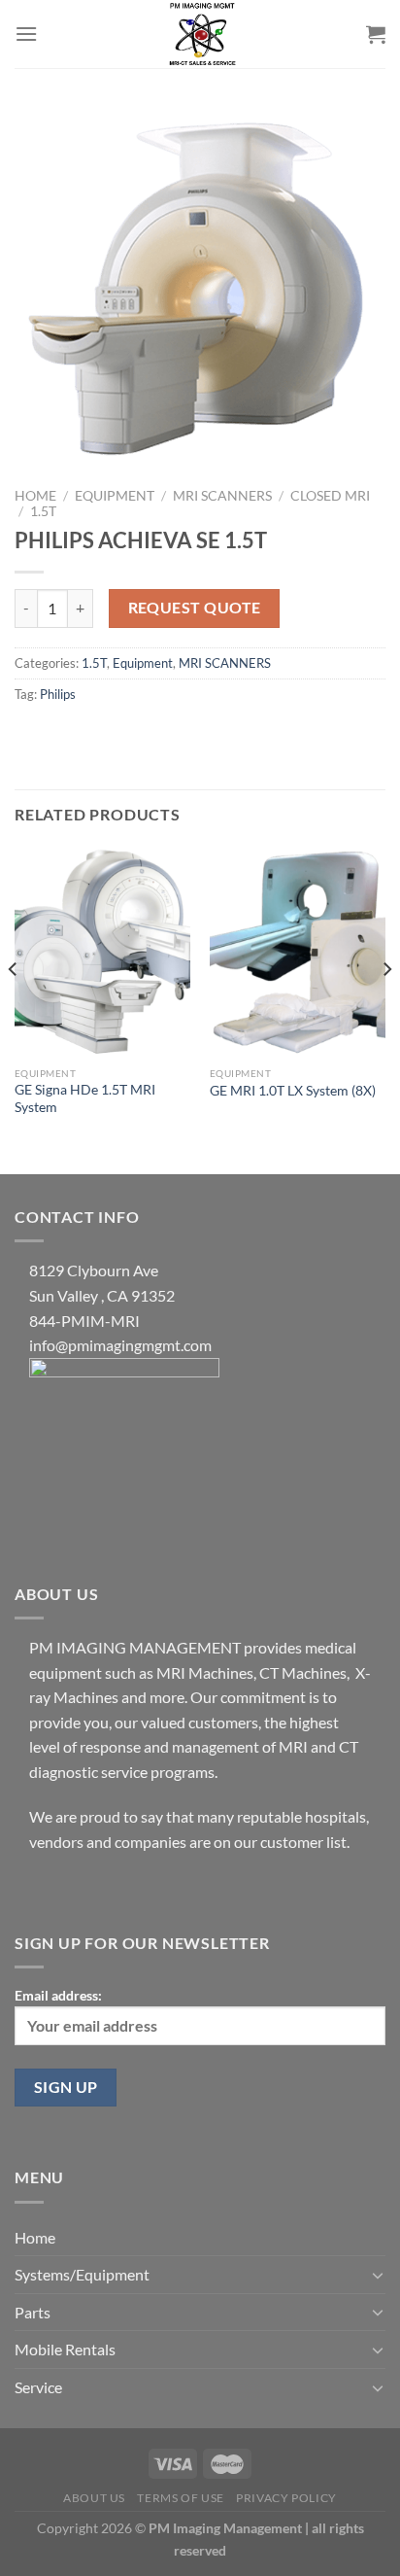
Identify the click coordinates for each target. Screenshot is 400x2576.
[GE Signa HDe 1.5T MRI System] (102, 951)
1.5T (43, 511)
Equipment (115, 496)
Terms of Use (180, 2498)
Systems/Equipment (82, 2274)
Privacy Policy (286, 2498)
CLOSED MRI (330, 496)
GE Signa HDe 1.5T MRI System (85, 1098)
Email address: (58, 1995)
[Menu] (26, 34)
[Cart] (376, 34)
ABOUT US (94, 2498)
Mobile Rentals (65, 2349)
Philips (58, 694)
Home (35, 496)
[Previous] (14, 1008)
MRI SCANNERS (222, 496)
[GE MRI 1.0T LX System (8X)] (298, 951)
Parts (33, 2312)
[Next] (386, 1008)
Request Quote (195, 608)
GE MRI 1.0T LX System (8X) (293, 1091)
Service (38, 2387)
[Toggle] (378, 2275)
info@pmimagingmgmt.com (120, 1345)
